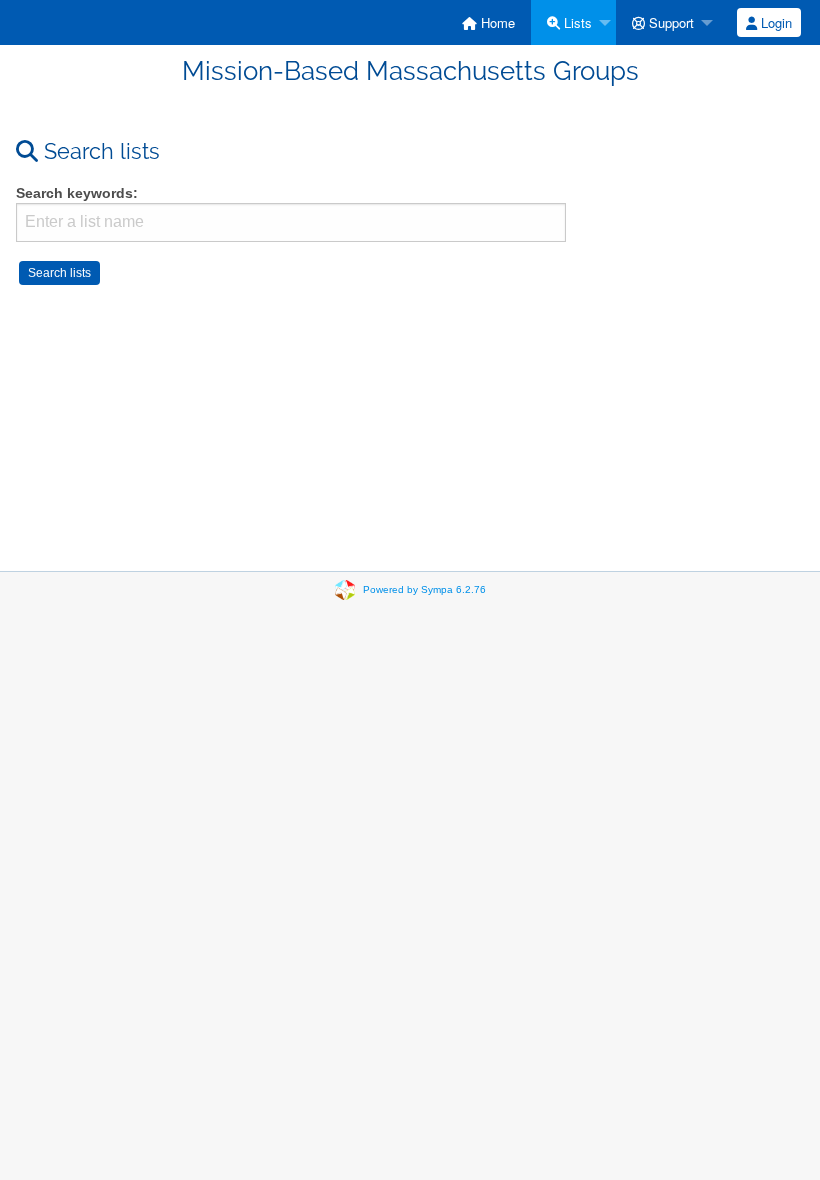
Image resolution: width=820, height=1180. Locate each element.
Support (669, 22)
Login (774, 22)
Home (496, 22)
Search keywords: (77, 193)
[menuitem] (488, 22)
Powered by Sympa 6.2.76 (424, 589)
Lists (576, 22)
